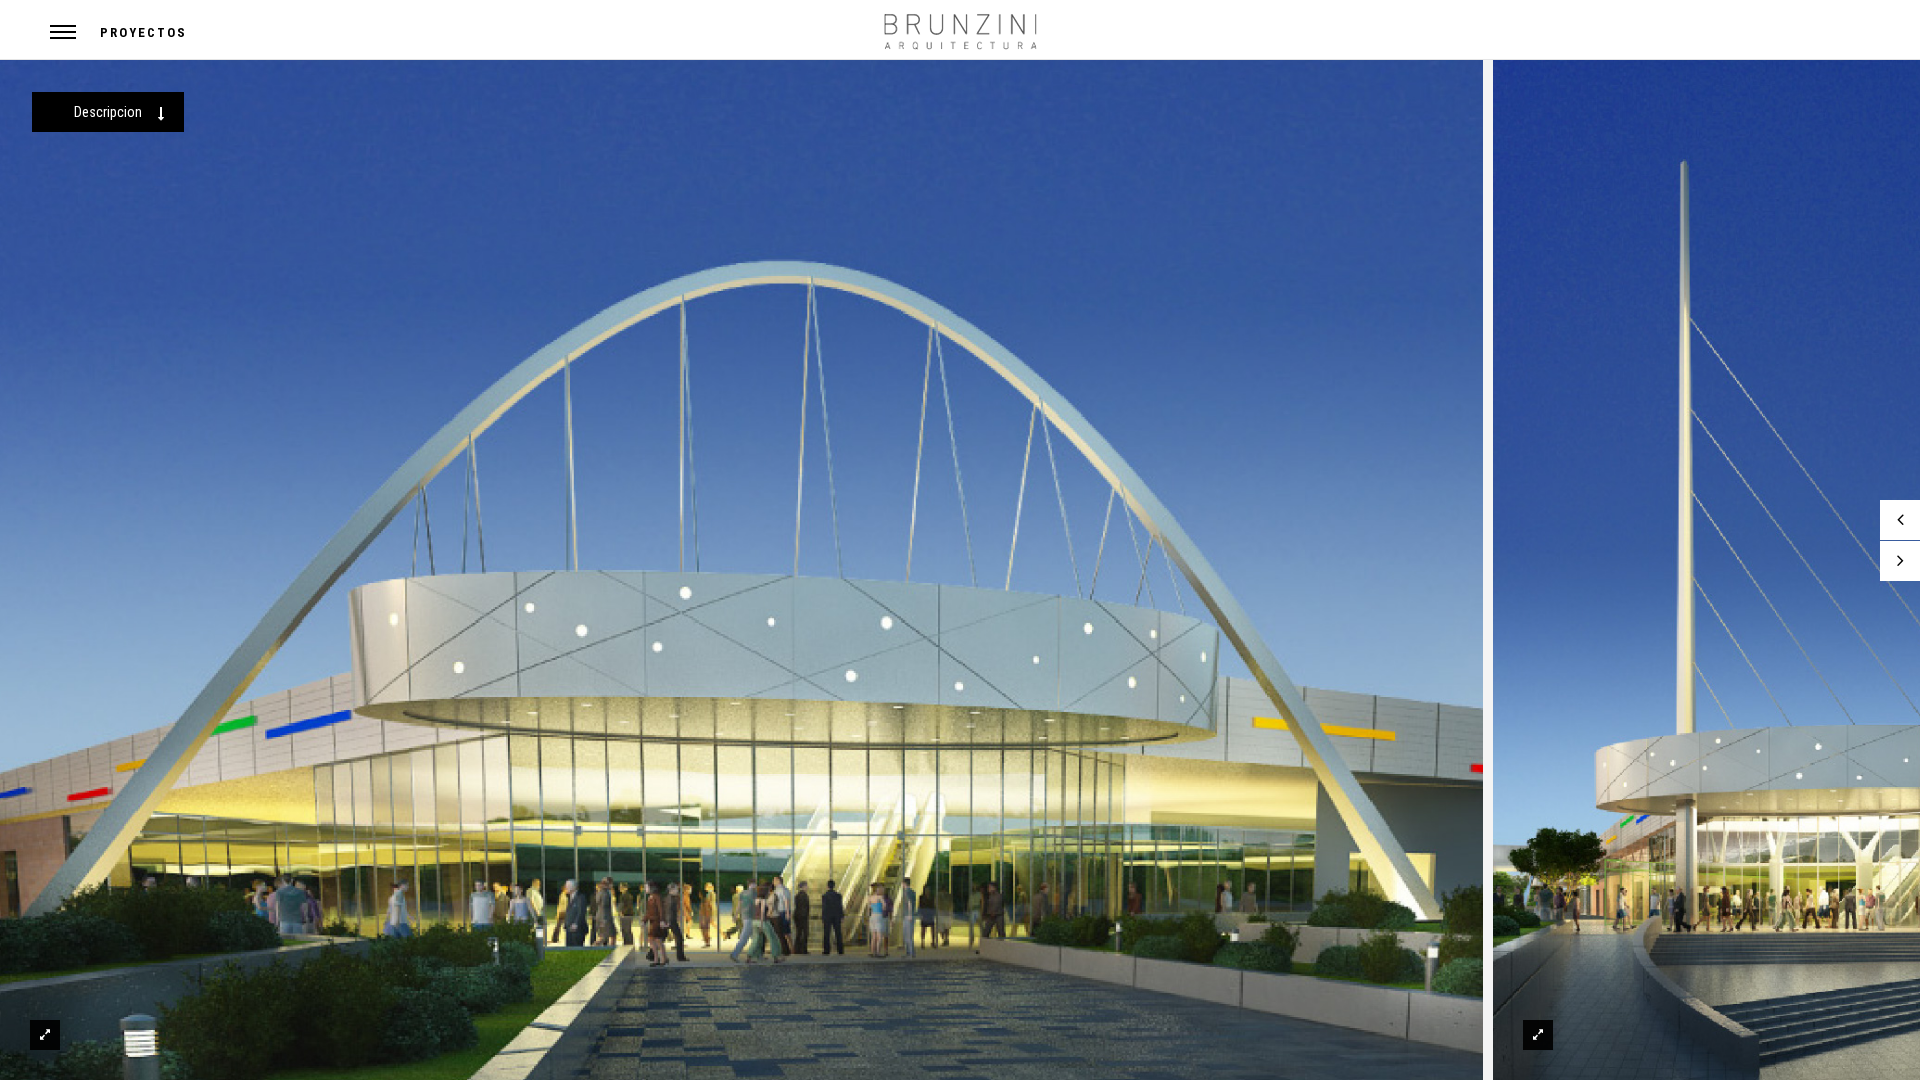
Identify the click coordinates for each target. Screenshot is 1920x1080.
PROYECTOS (143, 32)
